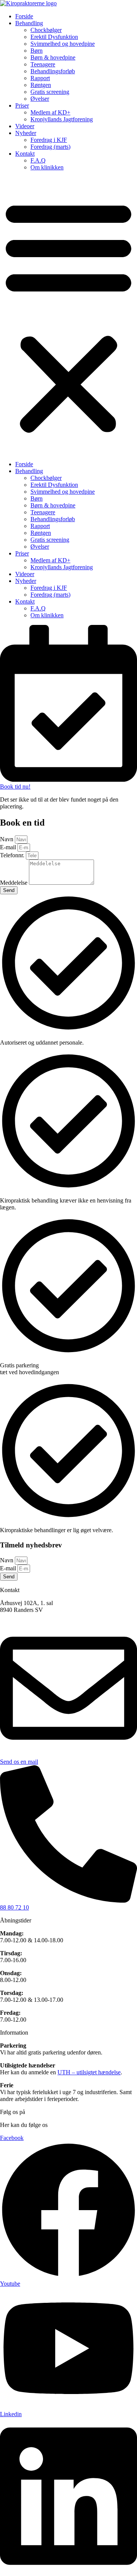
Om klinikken (47, 167)
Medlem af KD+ (50, 112)
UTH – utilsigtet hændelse (89, 2072)
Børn (37, 51)
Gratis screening (50, 92)
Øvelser (40, 99)
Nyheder (26, 133)
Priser (22, 105)
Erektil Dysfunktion (54, 37)
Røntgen (41, 85)
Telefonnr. (13, 855)
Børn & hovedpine (53, 57)
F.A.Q (38, 160)
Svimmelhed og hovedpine (63, 44)
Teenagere (43, 64)
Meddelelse (14, 883)
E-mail (9, 847)
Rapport (40, 78)
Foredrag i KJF (49, 140)
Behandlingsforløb (53, 71)
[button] (68, 316)
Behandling (29, 23)
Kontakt (25, 154)
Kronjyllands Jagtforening (62, 119)
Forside (24, 16)
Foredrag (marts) (50, 147)
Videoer (25, 126)
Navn (7, 839)
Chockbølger (46, 30)
